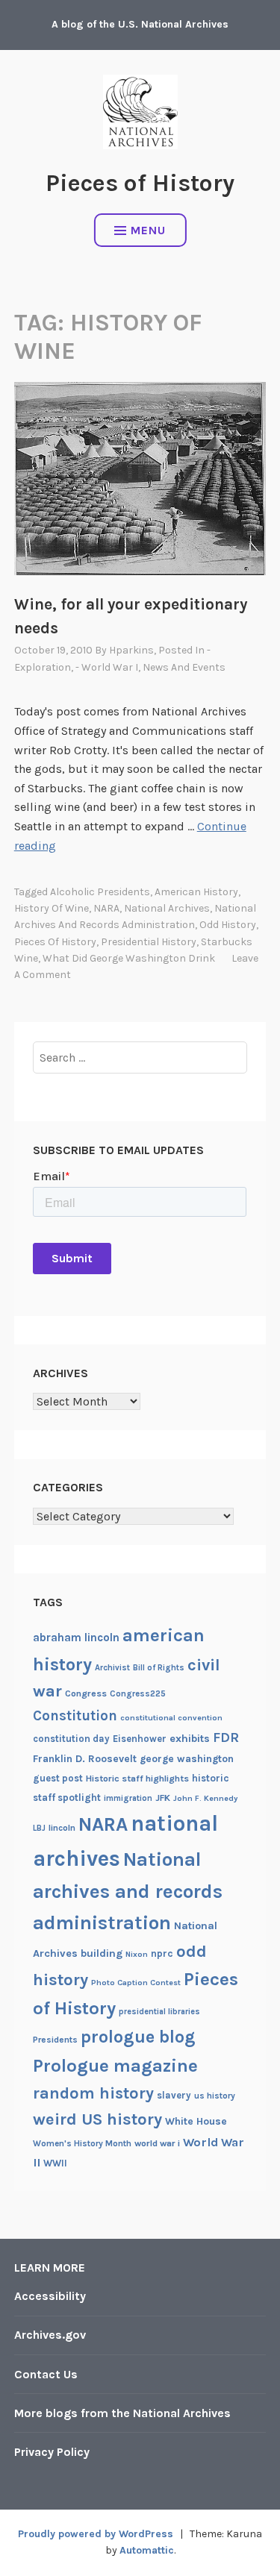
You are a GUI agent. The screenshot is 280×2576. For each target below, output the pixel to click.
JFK (163, 1798)
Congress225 (138, 1693)
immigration (128, 1798)
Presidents (55, 2040)
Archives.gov (50, 2335)
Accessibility (50, 2296)
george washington (187, 1758)
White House (196, 2121)
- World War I (107, 667)
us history (215, 2096)
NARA (106, 908)
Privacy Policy (52, 2452)
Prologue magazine (115, 2066)
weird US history (97, 2119)
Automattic (147, 2550)
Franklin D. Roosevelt (85, 1758)
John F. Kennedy (205, 1798)
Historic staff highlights (137, 1779)
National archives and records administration (128, 1891)
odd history (228, 925)
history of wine (52, 908)
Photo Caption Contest (136, 1983)
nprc (162, 1953)
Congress (86, 1693)
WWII (55, 2163)
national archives (167, 908)
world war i (157, 2143)
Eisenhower (140, 1739)
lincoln (62, 1828)
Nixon (137, 1954)
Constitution (75, 1716)
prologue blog (138, 2037)
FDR (226, 1738)
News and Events (184, 667)
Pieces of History (140, 183)
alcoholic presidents (100, 892)
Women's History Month (82, 2143)
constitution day (71, 1739)
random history (93, 2093)
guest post (58, 1778)
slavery (174, 2095)
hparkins (131, 650)
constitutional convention (171, 1718)
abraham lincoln (76, 1638)
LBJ (39, 1828)
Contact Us (46, 2374)
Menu (148, 230)
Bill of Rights (159, 1668)
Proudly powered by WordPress (96, 2534)
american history (196, 892)
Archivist (112, 1668)
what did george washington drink (129, 958)
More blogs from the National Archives (122, 2413)
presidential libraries (159, 2012)
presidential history (149, 942)
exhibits (190, 1739)
